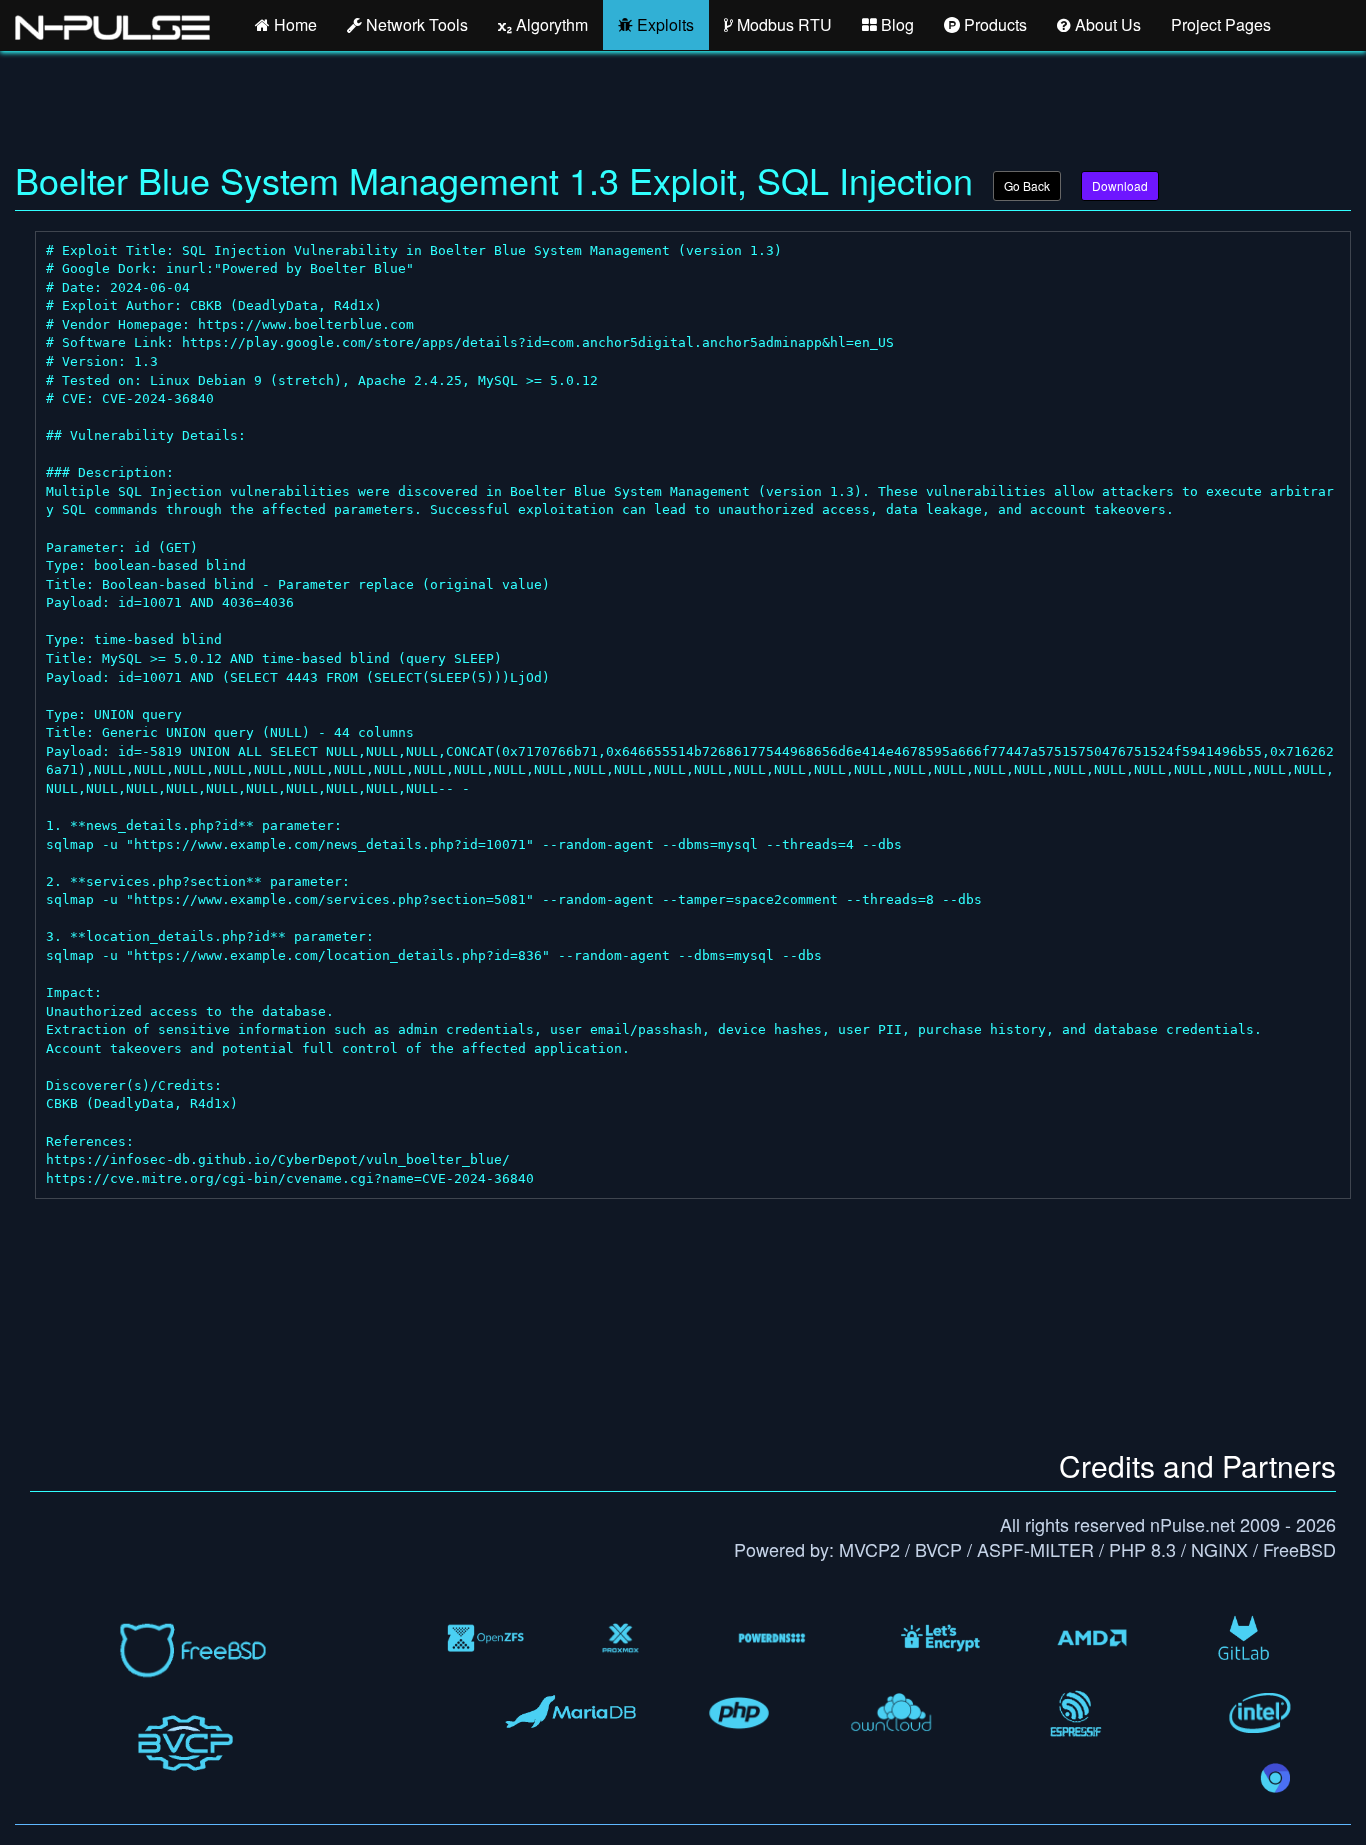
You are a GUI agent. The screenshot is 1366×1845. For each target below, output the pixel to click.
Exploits (663, 24)
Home (293, 24)
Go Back (1027, 185)
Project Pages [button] (1221, 24)
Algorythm (550, 24)
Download (1120, 185)
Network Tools (415, 24)
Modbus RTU (782, 24)
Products (993, 24)
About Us (1106, 24)
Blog (895, 24)
